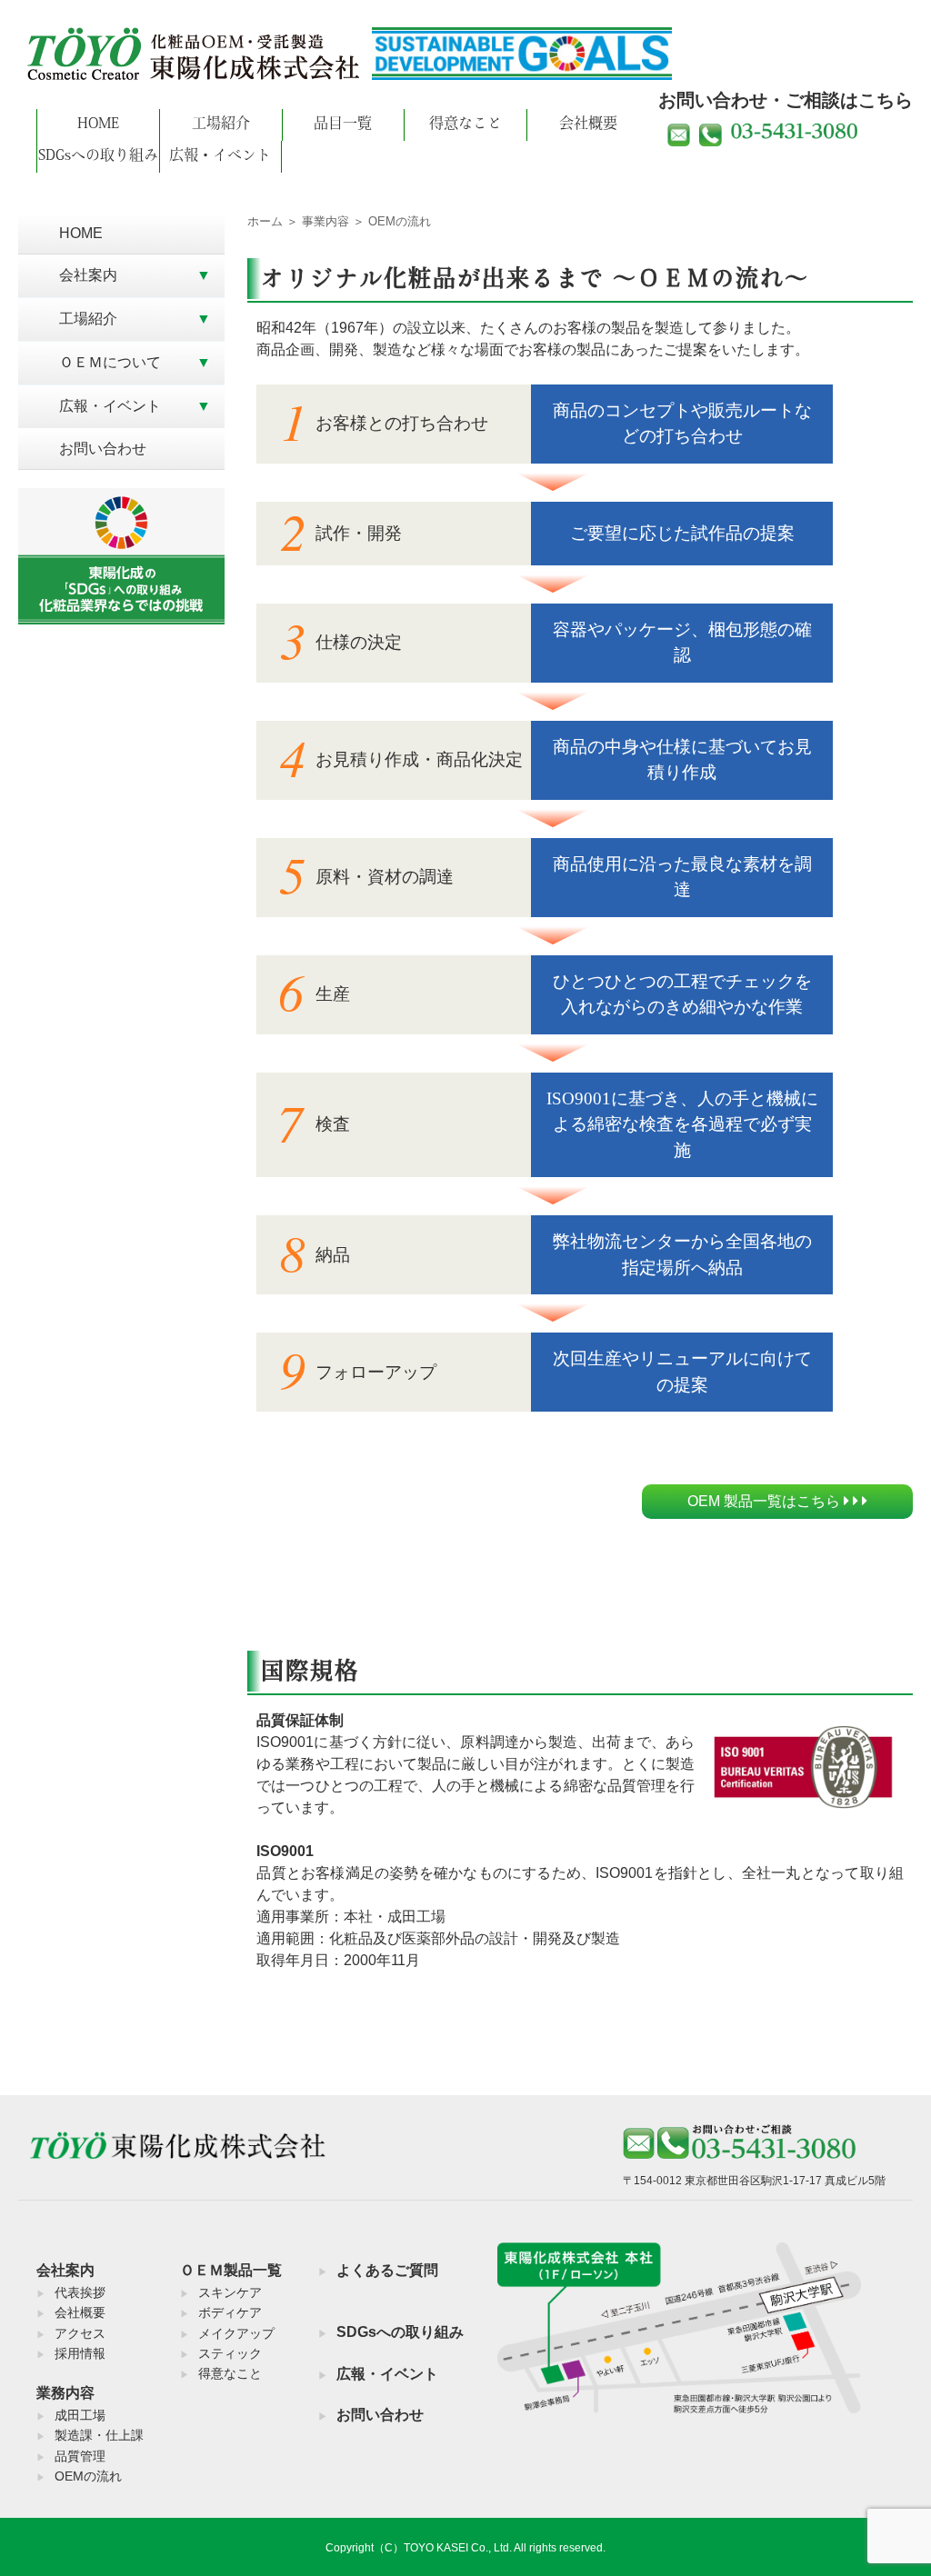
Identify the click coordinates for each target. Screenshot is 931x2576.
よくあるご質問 (387, 2270)
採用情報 (80, 2353)
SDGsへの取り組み (98, 156)
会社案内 (88, 275)
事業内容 (325, 221)
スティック (230, 2353)
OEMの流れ (88, 2476)
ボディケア (230, 2312)
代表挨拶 (80, 2292)
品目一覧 (343, 125)
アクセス (80, 2333)
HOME (98, 125)
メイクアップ (236, 2333)
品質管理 (80, 2456)
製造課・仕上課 (99, 2435)
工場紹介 (221, 125)
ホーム (265, 221)
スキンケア (230, 2292)
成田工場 (80, 2415)
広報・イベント (220, 156)
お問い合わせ (103, 449)
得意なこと (465, 125)
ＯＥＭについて (110, 362)
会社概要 (588, 125)
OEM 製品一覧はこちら (766, 1501)
